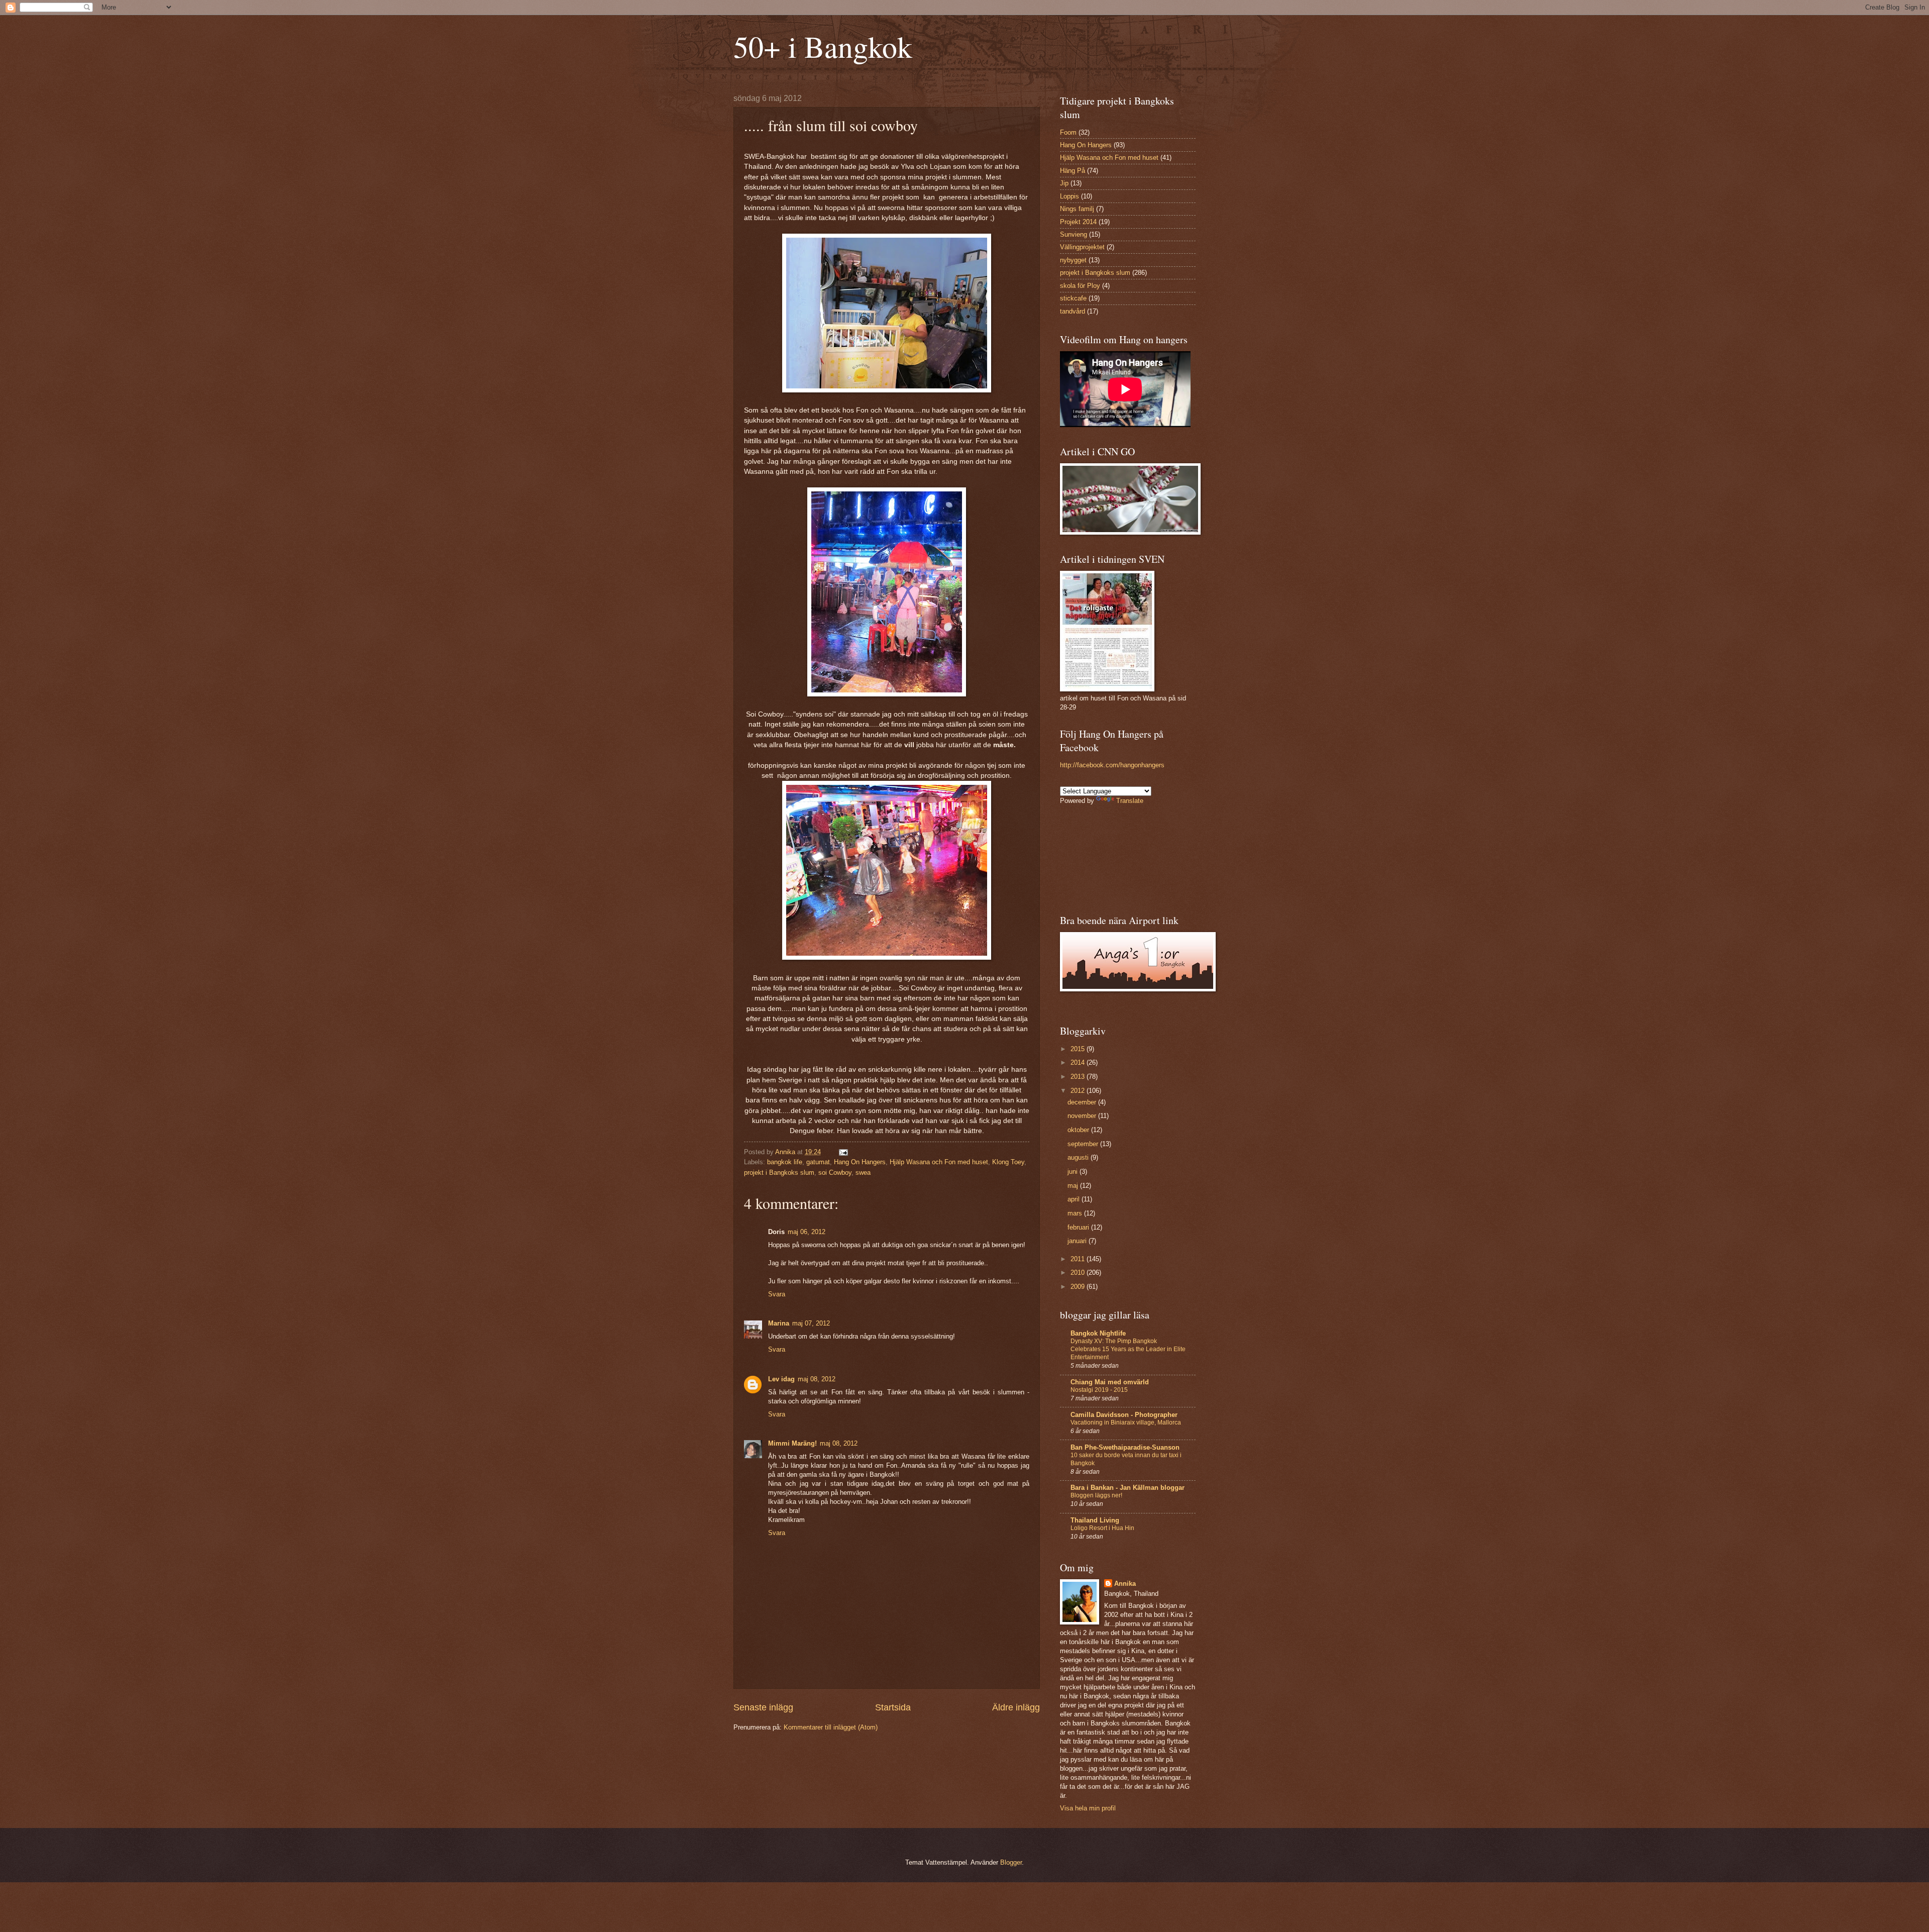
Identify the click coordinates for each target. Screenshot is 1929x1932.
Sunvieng (1074, 234)
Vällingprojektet (1082, 247)
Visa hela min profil (1088, 1808)
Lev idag (781, 1379)
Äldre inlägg (1016, 1707)
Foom (1068, 132)
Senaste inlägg (763, 1707)
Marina (779, 1323)
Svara (777, 1294)
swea (863, 1173)
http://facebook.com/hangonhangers (1112, 765)
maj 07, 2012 (811, 1323)
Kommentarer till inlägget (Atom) (831, 1727)
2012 (1079, 1091)
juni (1074, 1172)
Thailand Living (1095, 1520)
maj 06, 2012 (807, 1232)
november (1083, 1116)
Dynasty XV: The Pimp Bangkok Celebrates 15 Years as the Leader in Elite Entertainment (1128, 1349)
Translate (1130, 801)
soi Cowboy (835, 1173)
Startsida (893, 1707)
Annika (1125, 1584)
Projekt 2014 (1078, 222)
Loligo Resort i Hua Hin (1102, 1528)
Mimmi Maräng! (792, 1443)
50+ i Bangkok (823, 46)
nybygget (1073, 260)
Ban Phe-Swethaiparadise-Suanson (1125, 1447)
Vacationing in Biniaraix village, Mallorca (1126, 1422)
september (1084, 1144)
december (1083, 1102)
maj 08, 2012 (817, 1379)
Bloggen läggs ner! (1096, 1495)
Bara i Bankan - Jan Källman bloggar (1128, 1488)
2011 (1079, 1259)
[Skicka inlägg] (843, 1152)
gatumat (818, 1162)
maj (1074, 1186)
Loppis (1069, 196)
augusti (1079, 1157)
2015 (1079, 1049)
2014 (1079, 1062)
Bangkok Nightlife (1098, 1333)
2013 (1079, 1077)
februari (1079, 1227)
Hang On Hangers (860, 1162)
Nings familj (1077, 209)
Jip (1064, 183)
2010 (1079, 1273)
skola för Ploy (1080, 286)
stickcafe (1073, 298)
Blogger (1011, 1862)
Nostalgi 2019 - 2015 (1099, 1390)
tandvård (1073, 311)
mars (1076, 1213)
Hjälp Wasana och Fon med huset (939, 1162)
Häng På (1073, 171)
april (1075, 1199)
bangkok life (785, 1162)
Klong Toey (1008, 1162)
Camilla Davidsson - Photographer (1124, 1415)
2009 (1079, 1287)
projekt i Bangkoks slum (779, 1173)
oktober (1079, 1130)
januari (1078, 1241)
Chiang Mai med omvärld (1110, 1382)
